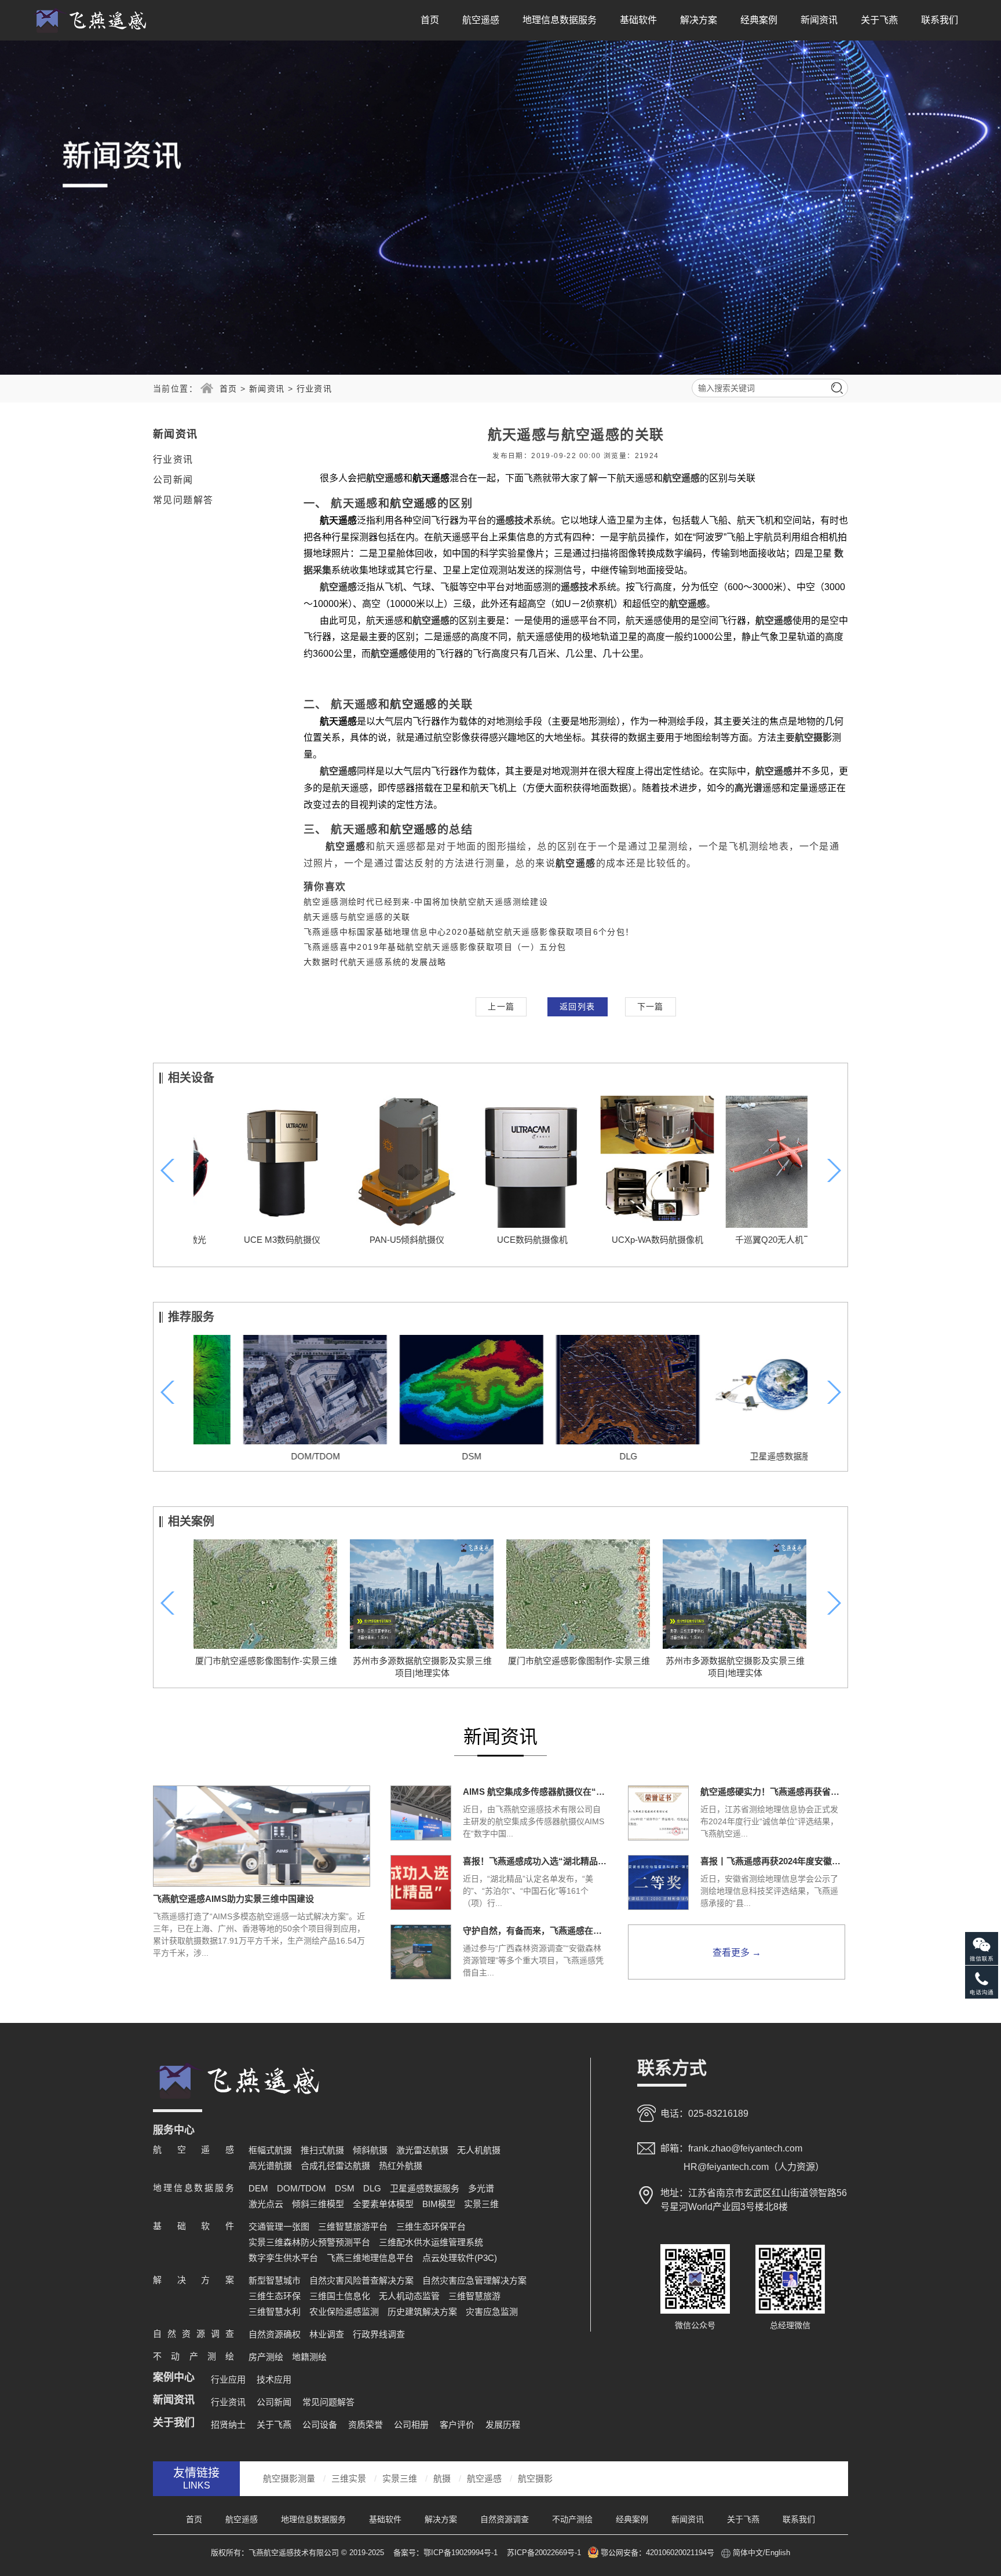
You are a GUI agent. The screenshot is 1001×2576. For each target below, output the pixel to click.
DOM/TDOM (266, 1456)
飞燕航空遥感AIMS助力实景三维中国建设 (233, 1899)
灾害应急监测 (492, 2312)
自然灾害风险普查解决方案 (361, 2280)
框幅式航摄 (270, 2150)
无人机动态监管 (409, 2296)
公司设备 (320, 2425)
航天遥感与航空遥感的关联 (357, 917)
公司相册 (411, 2425)
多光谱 (481, 2188)
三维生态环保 (275, 2296)
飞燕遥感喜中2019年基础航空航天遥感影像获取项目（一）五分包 (435, 947)
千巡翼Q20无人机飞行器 (751, 1240)
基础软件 (638, 20)
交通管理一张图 (279, 2226)
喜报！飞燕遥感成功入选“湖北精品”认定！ (535, 1861)
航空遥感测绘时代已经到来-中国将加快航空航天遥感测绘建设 (426, 902)
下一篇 (651, 1007)
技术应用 (274, 2379)
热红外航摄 (401, 2166)
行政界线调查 (379, 2334)
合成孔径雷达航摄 (335, 2166)
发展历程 (503, 2425)
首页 (430, 20)
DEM (258, 2188)
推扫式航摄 (322, 2150)
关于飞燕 (879, 20)
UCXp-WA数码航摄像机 (626, 1240)
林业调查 (327, 2334)
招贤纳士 (228, 2425)
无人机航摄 (479, 2150)
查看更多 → (737, 1953)
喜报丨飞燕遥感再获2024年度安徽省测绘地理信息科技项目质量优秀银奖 (773, 1861)
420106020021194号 (680, 2553)
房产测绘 (266, 2357)
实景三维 (481, 2204)
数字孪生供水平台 (283, 2258)
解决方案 (699, 20)
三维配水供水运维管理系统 (431, 2242)
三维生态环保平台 (431, 2226)
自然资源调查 (505, 2519)
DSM (422, 1456)
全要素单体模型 (383, 2204)
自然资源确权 (275, 2334)
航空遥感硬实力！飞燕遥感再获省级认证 (773, 1792)
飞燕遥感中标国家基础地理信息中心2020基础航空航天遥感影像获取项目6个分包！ (469, 932)
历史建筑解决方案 (422, 2312)
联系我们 (940, 20)
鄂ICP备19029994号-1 (462, 2553)
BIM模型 (439, 2204)
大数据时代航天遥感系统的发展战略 (375, 962)
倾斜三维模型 (318, 2204)
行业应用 (228, 2379)
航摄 (442, 2478)
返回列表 (578, 1007)
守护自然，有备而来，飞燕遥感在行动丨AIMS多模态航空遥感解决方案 (535, 1931)
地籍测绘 (309, 2357)
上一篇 (501, 1007)
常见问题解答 (183, 500)
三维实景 (349, 2478)
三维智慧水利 (275, 2312)
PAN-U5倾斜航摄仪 (376, 1240)
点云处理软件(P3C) (460, 2258)
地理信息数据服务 (560, 20)
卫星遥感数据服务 (735, 1456)
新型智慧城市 (275, 2280)
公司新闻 (173, 480)
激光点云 (266, 2204)
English (778, 2553)
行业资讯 (315, 389)
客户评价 (457, 2425)
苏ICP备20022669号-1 (544, 2553)
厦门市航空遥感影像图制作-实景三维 (266, 1661)
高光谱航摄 (270, 2166)
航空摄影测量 (289, 2478)
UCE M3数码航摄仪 (250, 1240)
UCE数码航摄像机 (500, 1240)
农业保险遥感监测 (344, 2312)
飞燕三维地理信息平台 (370, 2258)
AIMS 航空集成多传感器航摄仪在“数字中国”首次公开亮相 (535, 1792)
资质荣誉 (366, 2425)
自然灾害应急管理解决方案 (474, 2280)
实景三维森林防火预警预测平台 (309, 2242)
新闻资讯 (819, 20)
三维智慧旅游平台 (353, 2226)
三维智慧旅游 (474, 2296)
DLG (579, 1456)
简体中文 (748, 2553)
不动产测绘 (572, 2519)
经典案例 (759, 20)
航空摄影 (535, 2478)
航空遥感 (481, 20)
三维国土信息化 (340, 2296)
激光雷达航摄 (422, 2150)
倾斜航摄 (370, 2150)
